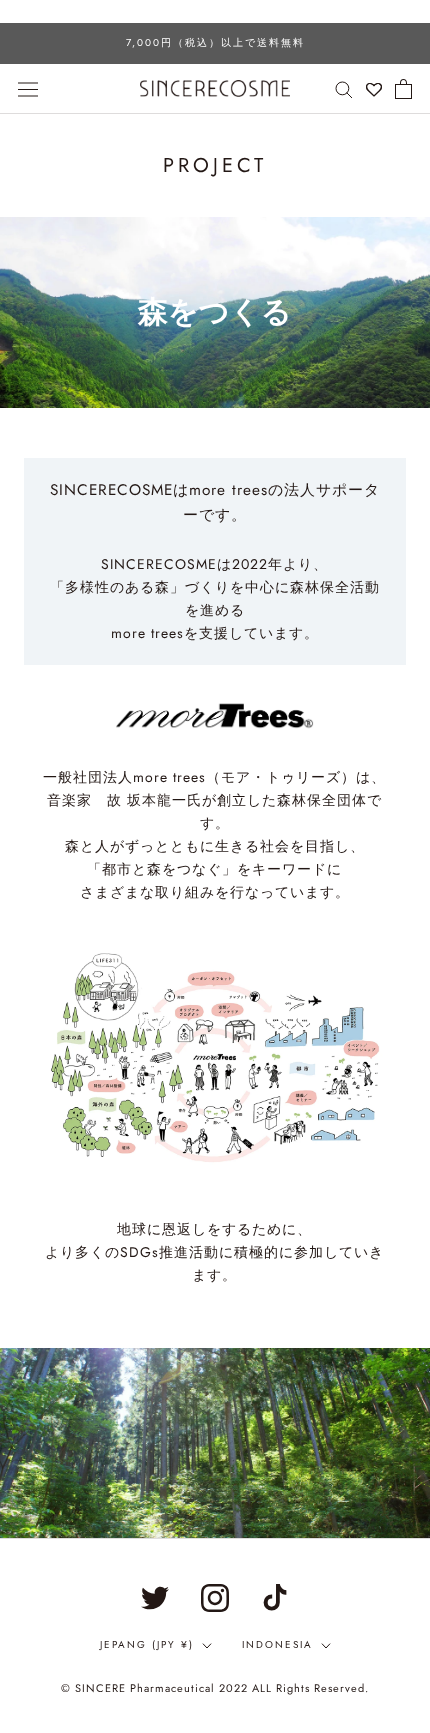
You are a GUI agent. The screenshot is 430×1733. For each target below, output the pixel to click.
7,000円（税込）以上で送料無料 (215, 42)
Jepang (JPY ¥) (147, 1644)
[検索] (344, 88)
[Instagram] (215, 1598)
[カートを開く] (403, 89)
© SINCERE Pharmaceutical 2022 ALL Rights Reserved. (215, 1688)
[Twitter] (155, 1598)
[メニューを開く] (28, 88)
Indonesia (277, 1644)
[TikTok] (275, 1598)
